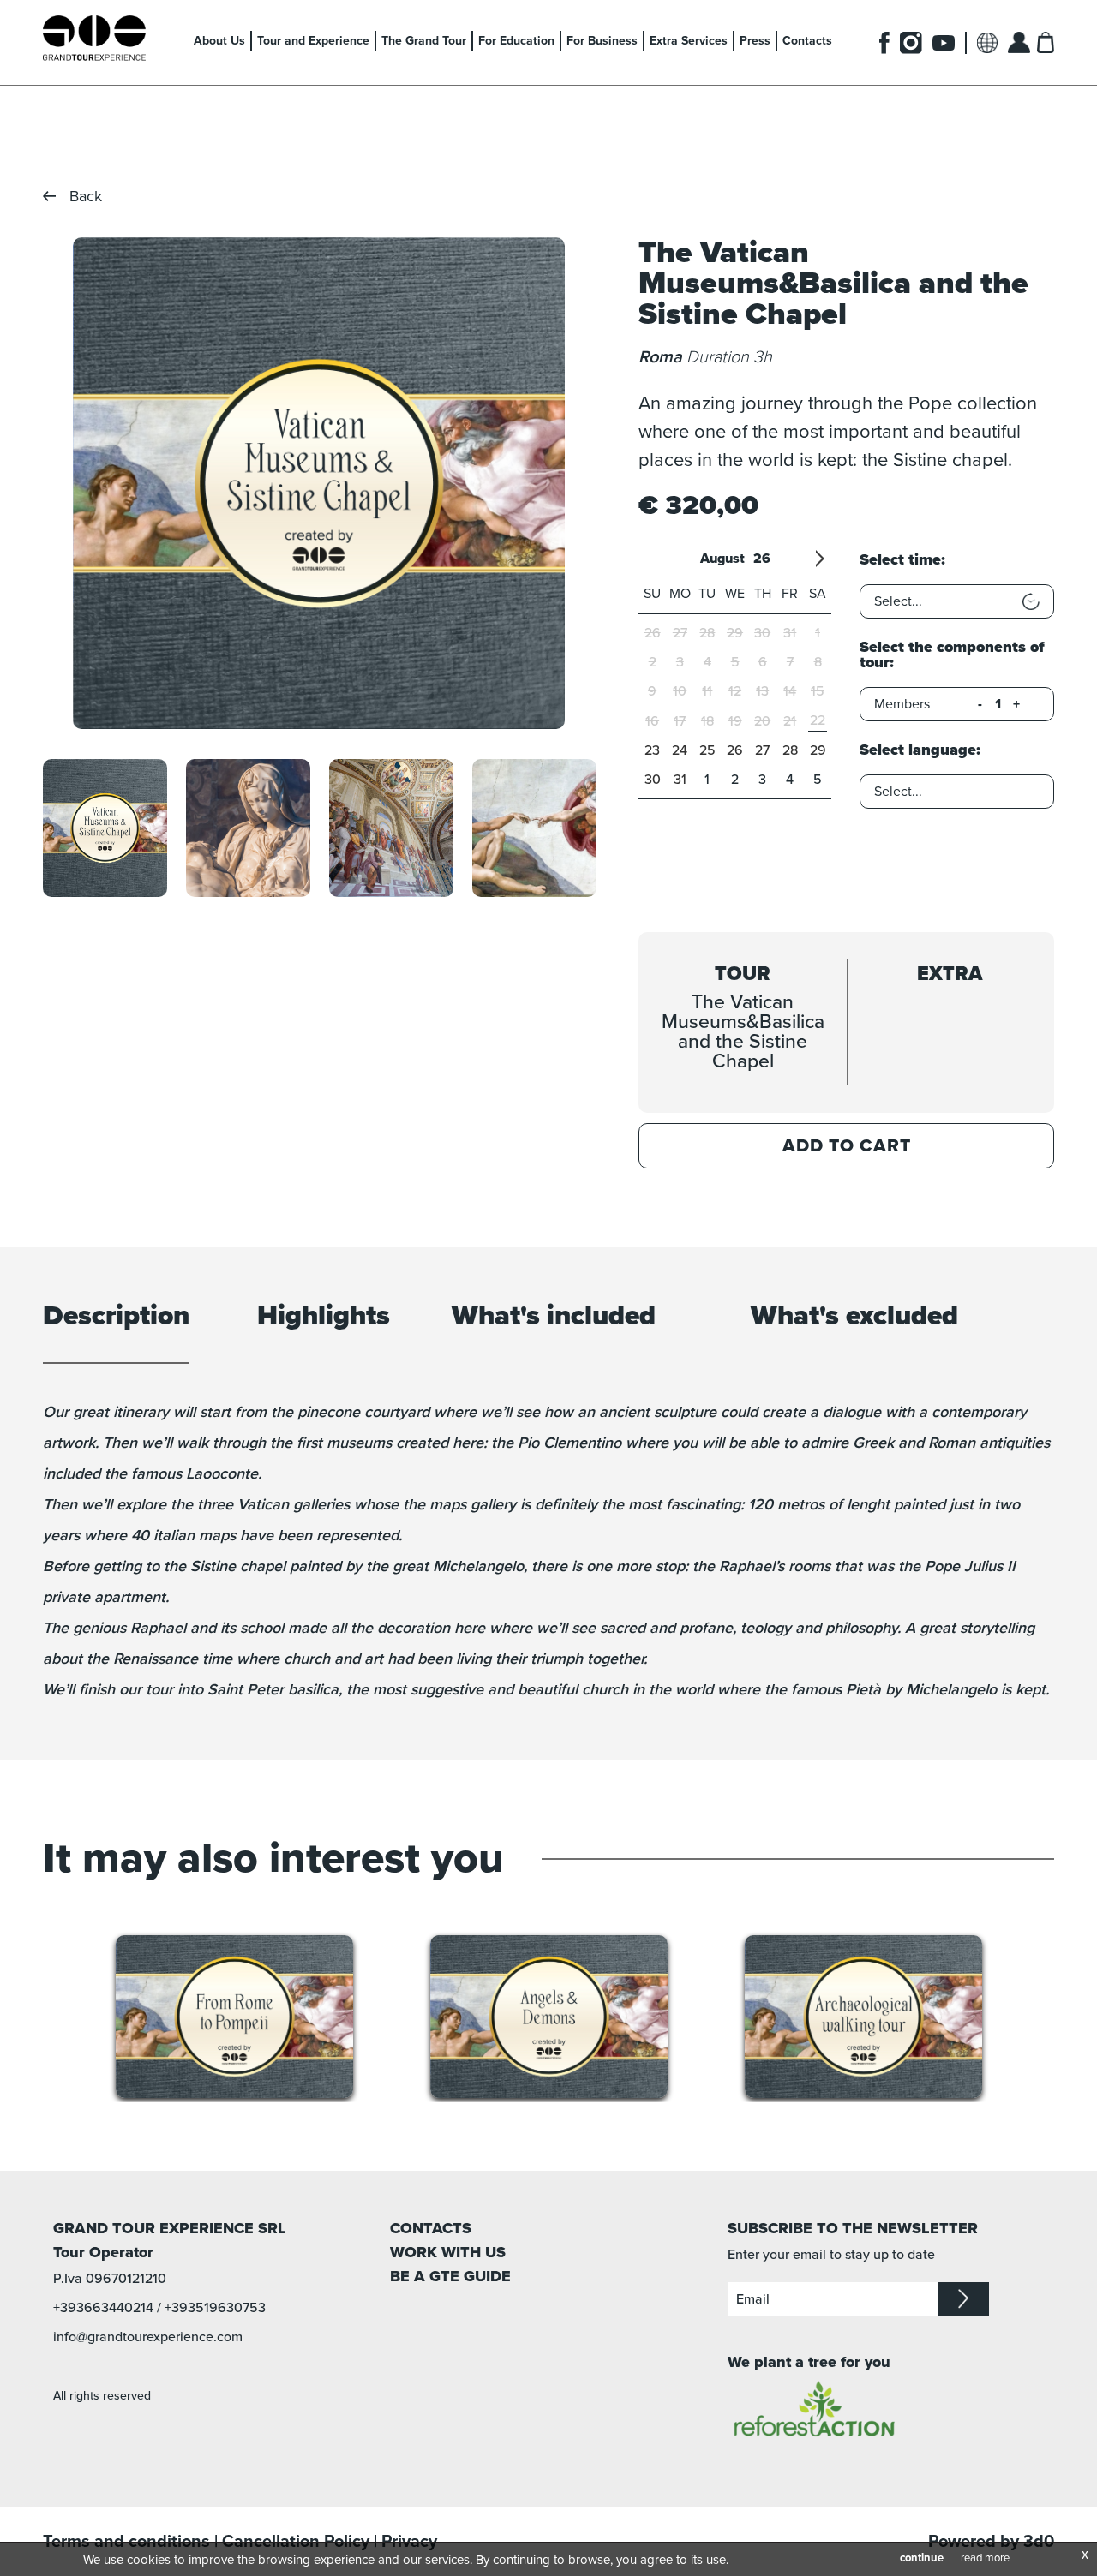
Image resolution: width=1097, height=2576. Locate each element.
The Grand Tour (424, 41)
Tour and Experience (313, 41)
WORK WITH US (448, 2252)
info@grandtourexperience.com (148, 2337)
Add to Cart (847, 1146)
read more (985, 2558)
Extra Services (689, 41)
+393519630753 (215, 2308)
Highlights (324, 1317)
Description (116, 1317)
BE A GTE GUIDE (450, 2276)
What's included (554, 1317)
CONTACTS (431, 2228)
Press (755, 41)
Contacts (807, 41)
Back (86, 196)
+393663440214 (103, 2308)
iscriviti (963, 2299)
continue (922, 2558)
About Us (219, 41)
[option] (318, 483)
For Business (602, 41)
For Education (516, 41)
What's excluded (854, 1317)
